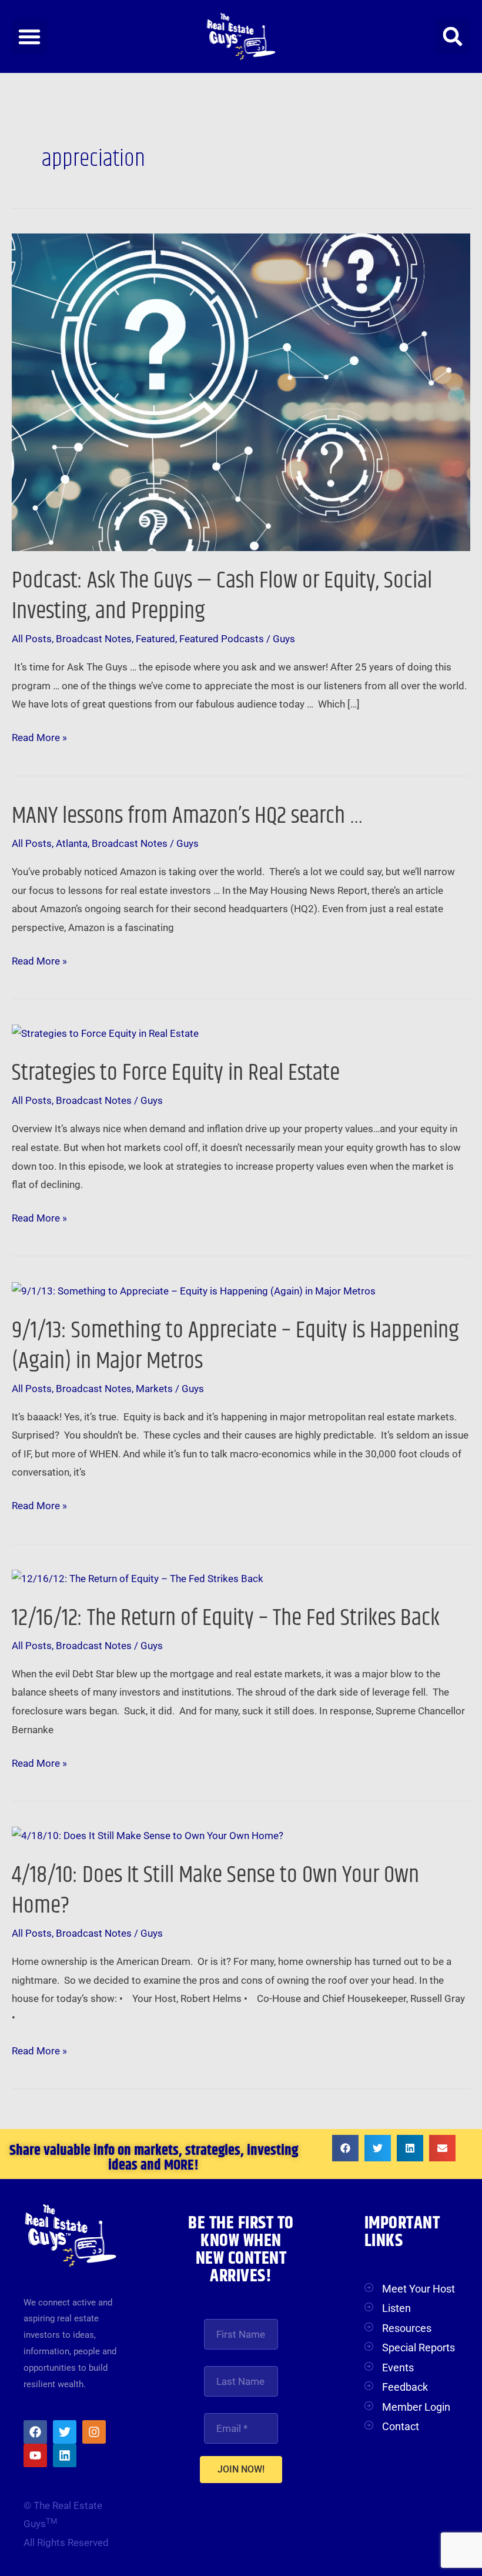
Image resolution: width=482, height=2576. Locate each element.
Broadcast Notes (94, 639)
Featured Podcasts (222, 639)
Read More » (39, 736)
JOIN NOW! (241, 2469)
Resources (407, 2328)
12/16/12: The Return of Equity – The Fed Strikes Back (226, 1618)
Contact (401, 2426)
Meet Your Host (419, 2289)
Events (398, 2368)
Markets (154, 1389)
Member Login (416, 2407)
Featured (155, 639)
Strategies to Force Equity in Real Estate (176, 1073)
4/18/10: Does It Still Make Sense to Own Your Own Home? (215, 1891)
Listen (396, 2308)
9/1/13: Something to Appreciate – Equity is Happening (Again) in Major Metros (235, 1346)
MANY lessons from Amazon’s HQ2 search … (188, 816)
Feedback (405, 2387)
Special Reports (419, 2348)
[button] (29, 36)
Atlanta (72, 843)
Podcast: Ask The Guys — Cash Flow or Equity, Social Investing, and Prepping (222, 596)
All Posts (32, 639)
